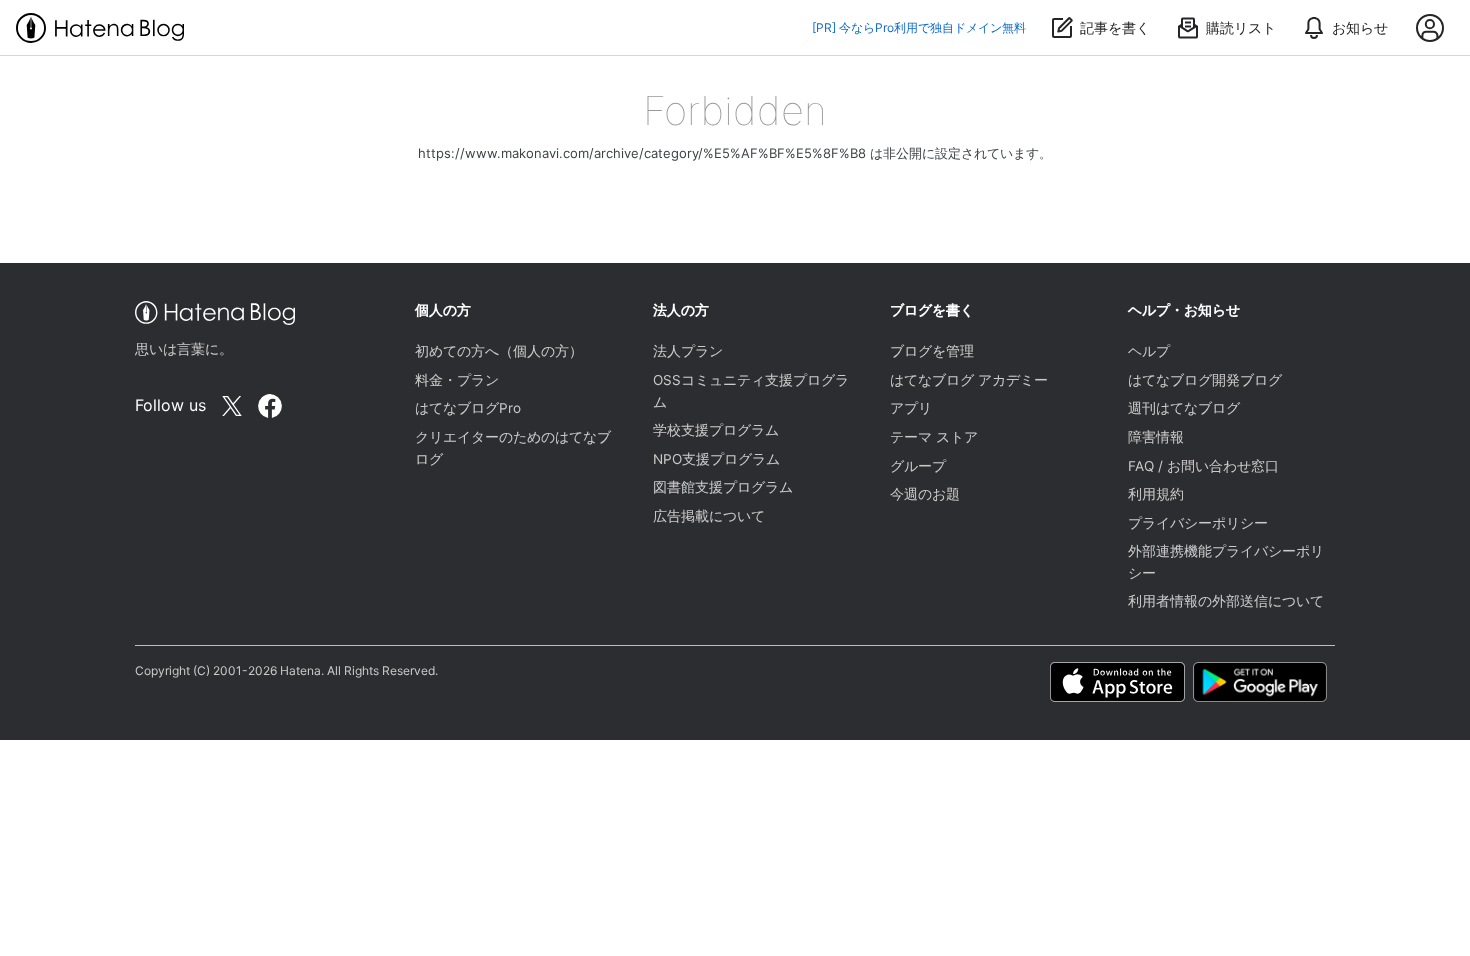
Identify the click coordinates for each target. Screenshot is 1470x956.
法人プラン (688, 351)
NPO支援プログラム (716, 459)
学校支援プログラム (716, 430)
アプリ (911, 408)
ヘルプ (1149, 351)
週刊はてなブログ (1184, 408)
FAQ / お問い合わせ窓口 (1203, 466)
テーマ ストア (934, 437)
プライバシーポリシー (1198, 523)
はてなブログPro (468, 408)
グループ (918, 466)
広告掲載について (709, 516)
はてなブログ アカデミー (969, 380)
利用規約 (1156, 494)
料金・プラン (457, 380)
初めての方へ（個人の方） (499, 351)
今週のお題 (925, 494)
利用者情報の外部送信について (1226, 601)
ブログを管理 (932, 351)
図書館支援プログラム (723, 487)
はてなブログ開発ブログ (1205, 380)
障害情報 (1156, 437)
